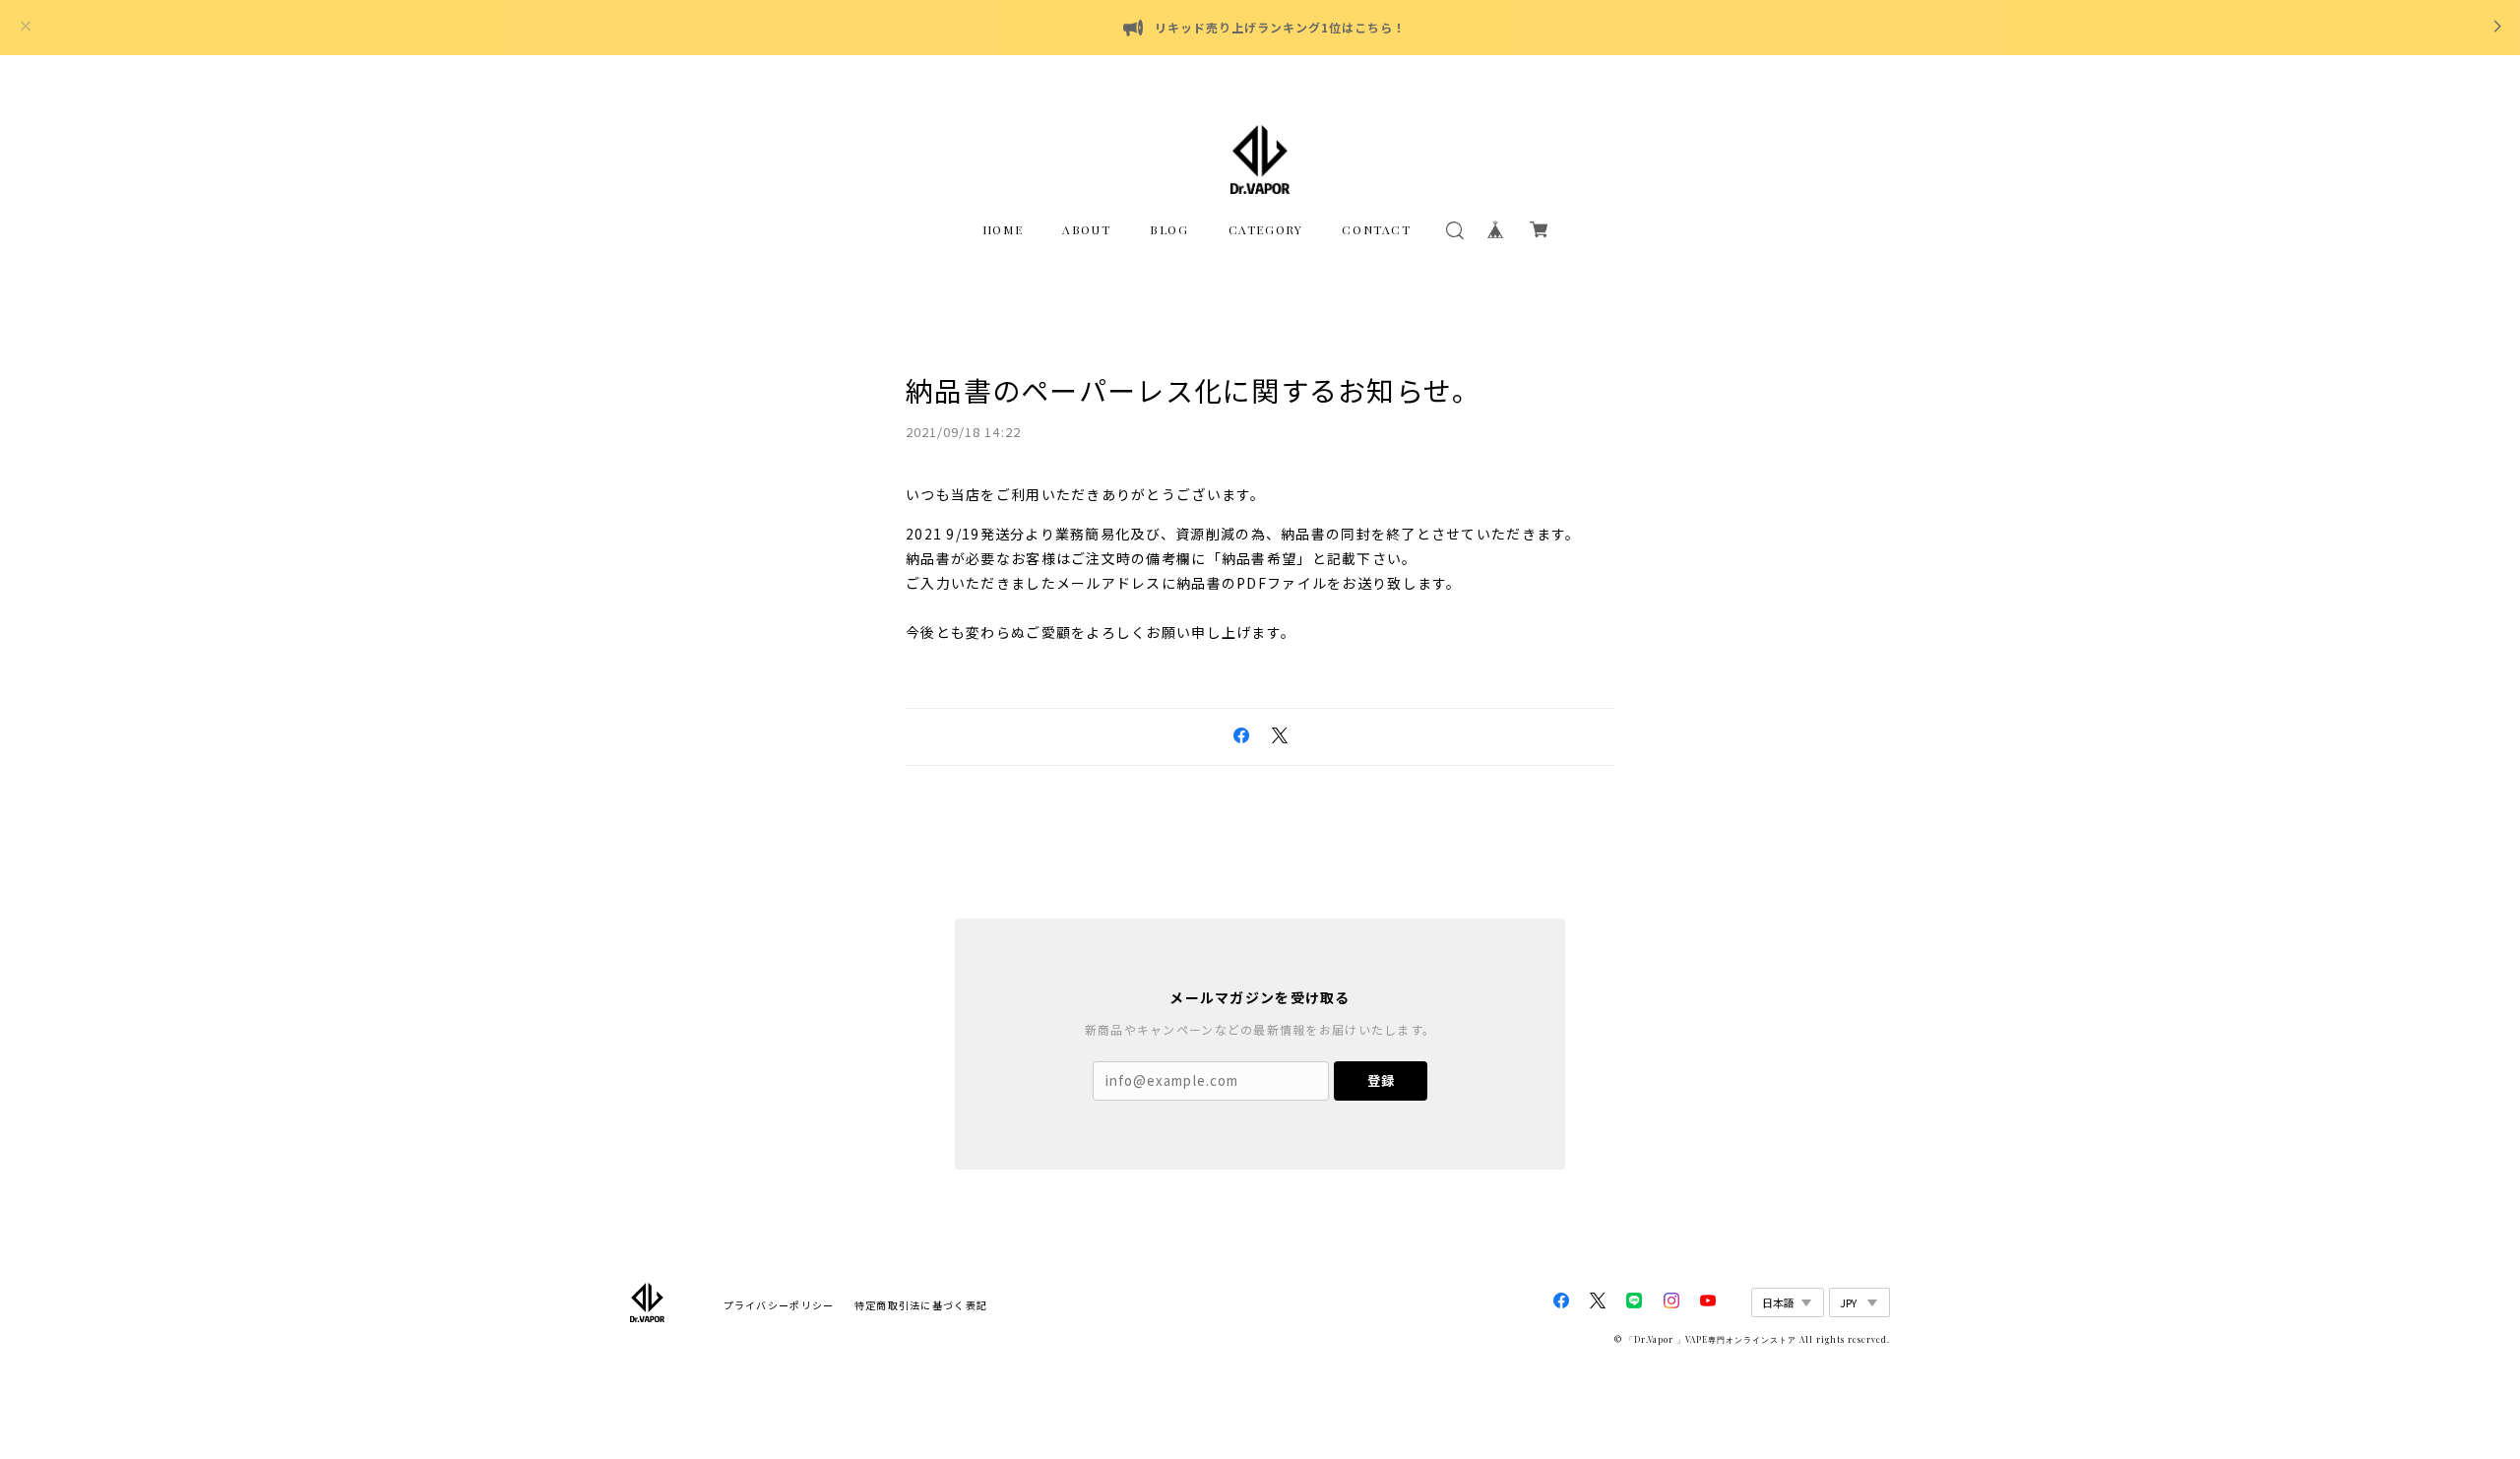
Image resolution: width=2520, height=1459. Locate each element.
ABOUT (1086, 229)
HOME (1003, 229)
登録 (1381, 1080)
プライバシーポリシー (779, 1305)
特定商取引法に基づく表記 (921, 1305)
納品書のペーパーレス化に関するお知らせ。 (1194, 390)
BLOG (1169, 229)
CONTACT (1376, 229)
